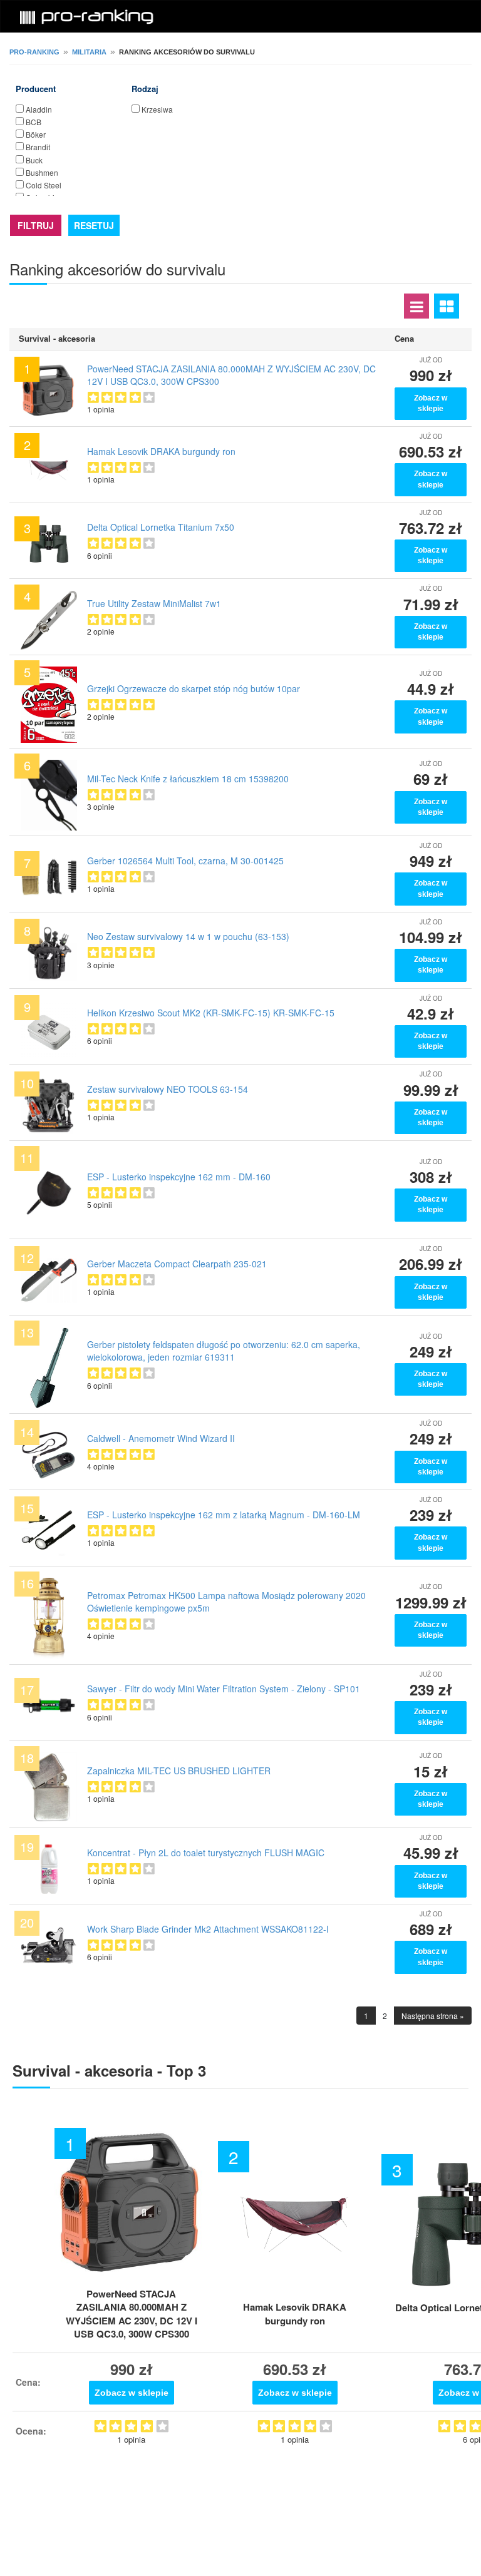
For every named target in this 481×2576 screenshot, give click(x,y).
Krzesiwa (157, 109)
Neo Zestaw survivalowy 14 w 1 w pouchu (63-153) (188, 936)
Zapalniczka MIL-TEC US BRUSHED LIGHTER (179, 1771)
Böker (36, 134)
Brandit (38, 147)
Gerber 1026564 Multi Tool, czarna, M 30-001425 (185, 861)
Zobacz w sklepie (431, 403)
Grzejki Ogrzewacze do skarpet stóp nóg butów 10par (194, 688)
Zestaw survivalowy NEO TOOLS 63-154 (168, 1089)
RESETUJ (94, 225)
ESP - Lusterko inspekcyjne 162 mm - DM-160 (179, 1177)
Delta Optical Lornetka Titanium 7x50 (161, 527)
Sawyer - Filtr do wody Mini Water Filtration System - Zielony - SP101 (224, 1689)
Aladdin (39, 109)
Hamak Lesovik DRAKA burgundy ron (161, 451)
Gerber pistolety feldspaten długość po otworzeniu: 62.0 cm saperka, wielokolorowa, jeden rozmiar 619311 (224, 1351)
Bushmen (42, 172)
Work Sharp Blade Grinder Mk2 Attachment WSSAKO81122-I (208, 1929)
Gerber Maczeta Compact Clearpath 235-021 (177, 1264)
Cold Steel (44, 185)
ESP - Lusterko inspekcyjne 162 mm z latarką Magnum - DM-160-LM (224, 1515)
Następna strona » (433, 2016)
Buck (34, 160)
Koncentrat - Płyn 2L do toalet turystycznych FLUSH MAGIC (206, 1853)
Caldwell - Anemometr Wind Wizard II (161, 1438)
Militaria (89, 52)
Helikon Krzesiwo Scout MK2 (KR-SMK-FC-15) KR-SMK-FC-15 (211, 1013)
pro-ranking (34, 52)
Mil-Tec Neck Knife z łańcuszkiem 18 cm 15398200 (188, 779)
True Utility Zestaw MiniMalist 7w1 (154, 603)
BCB (34, 122)
